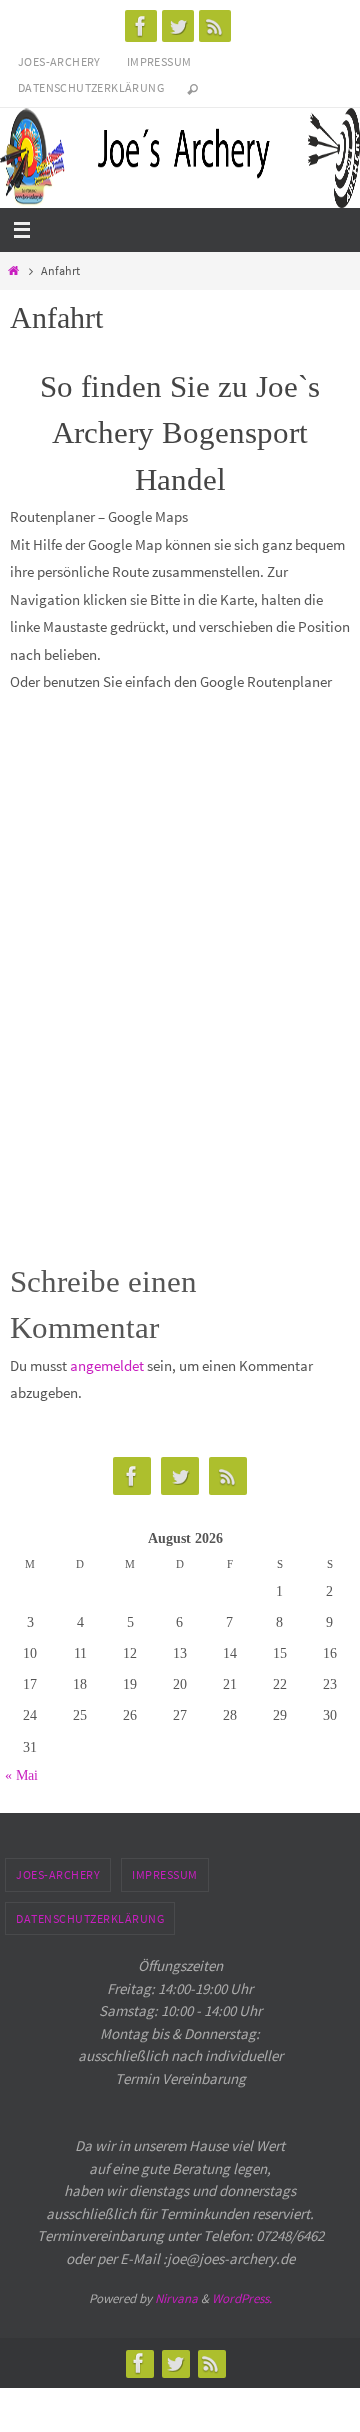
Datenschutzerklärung (91, 87)
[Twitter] (178, 26)
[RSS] (215, 26)
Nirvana (176, 2298)
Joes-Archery (59, 61)
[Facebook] (141, 26)
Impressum (159, 61)
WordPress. (242, 2298)
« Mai (21, 1775)
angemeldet (107, 1365)
